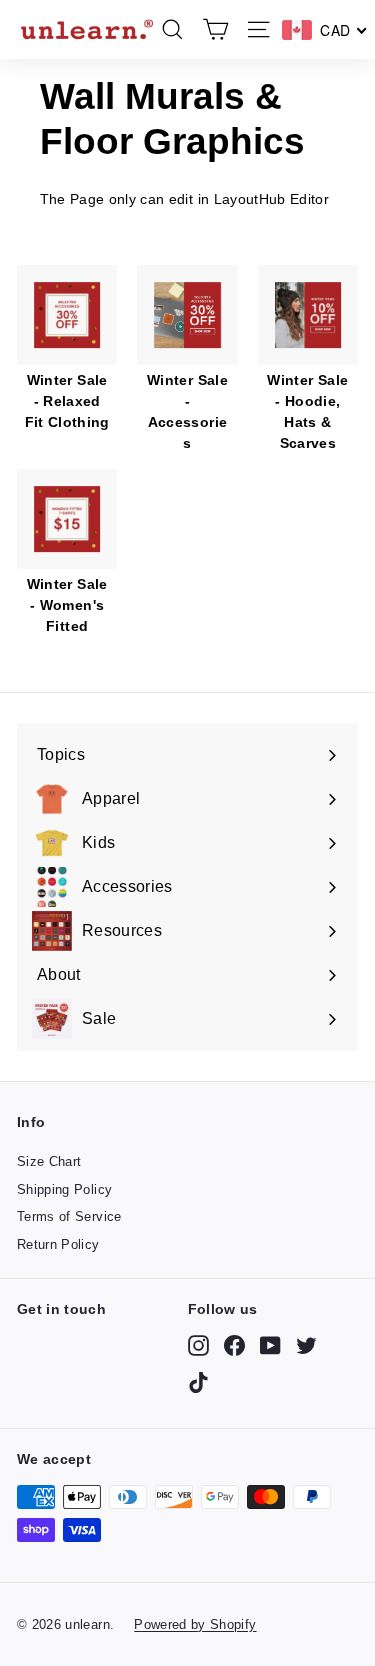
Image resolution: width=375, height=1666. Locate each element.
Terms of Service (69, 1216)
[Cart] (215, 29)
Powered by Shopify (195, 1624)
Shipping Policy (64, 1189)
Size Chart (49, 1161)
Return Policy (58, 1244)
